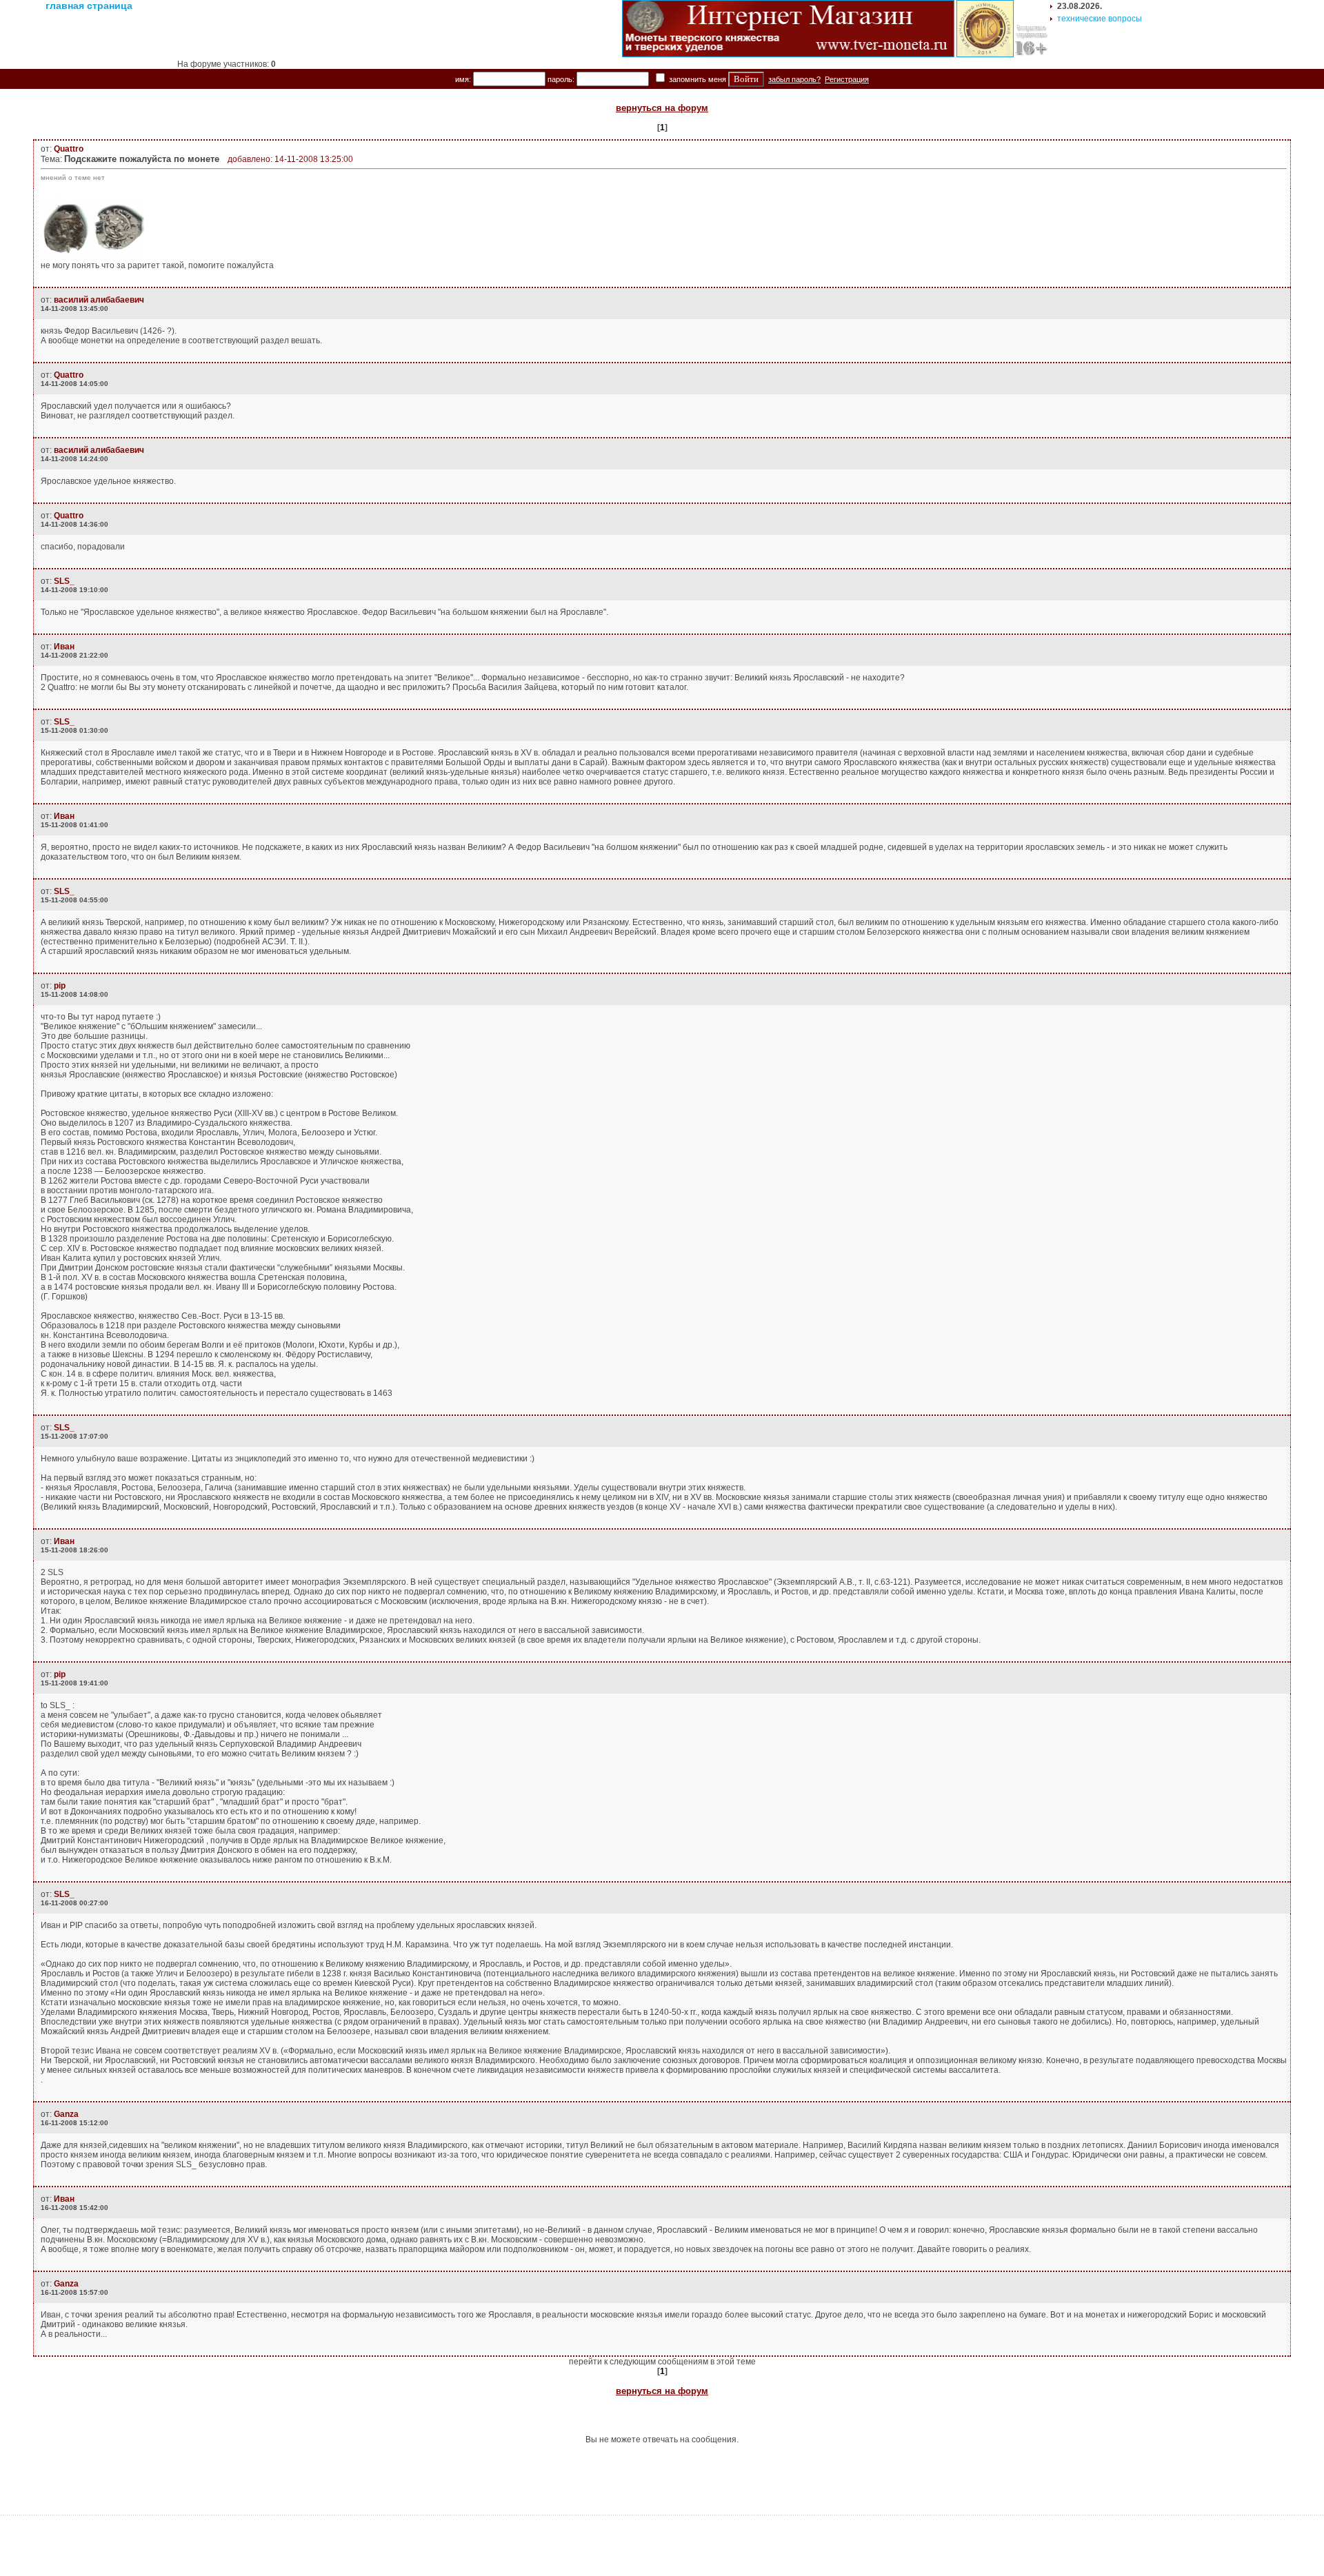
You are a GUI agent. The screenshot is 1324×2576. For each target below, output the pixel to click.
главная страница (89, 6)
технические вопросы (1100, 19)
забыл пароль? (794, 79)
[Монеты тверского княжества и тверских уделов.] (788, 54)
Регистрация (847, 79)
